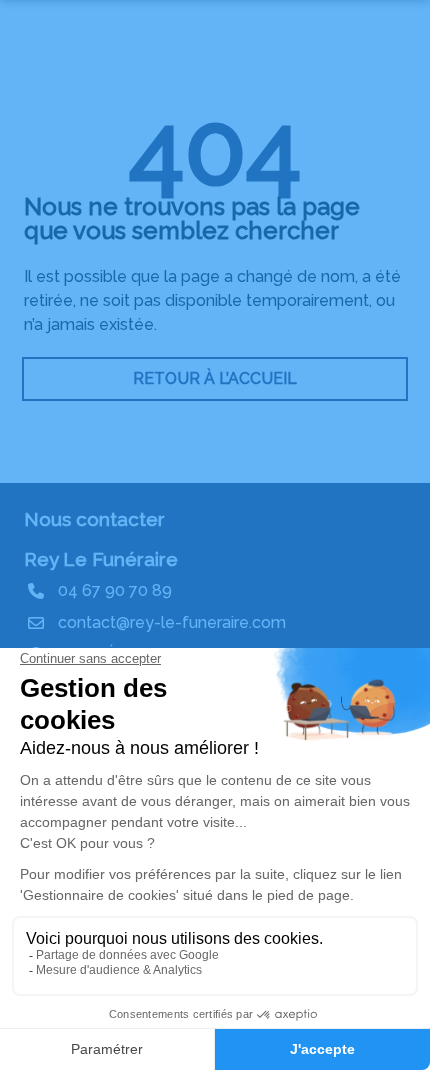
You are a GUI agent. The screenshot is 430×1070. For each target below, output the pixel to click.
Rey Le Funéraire (101, 559)
